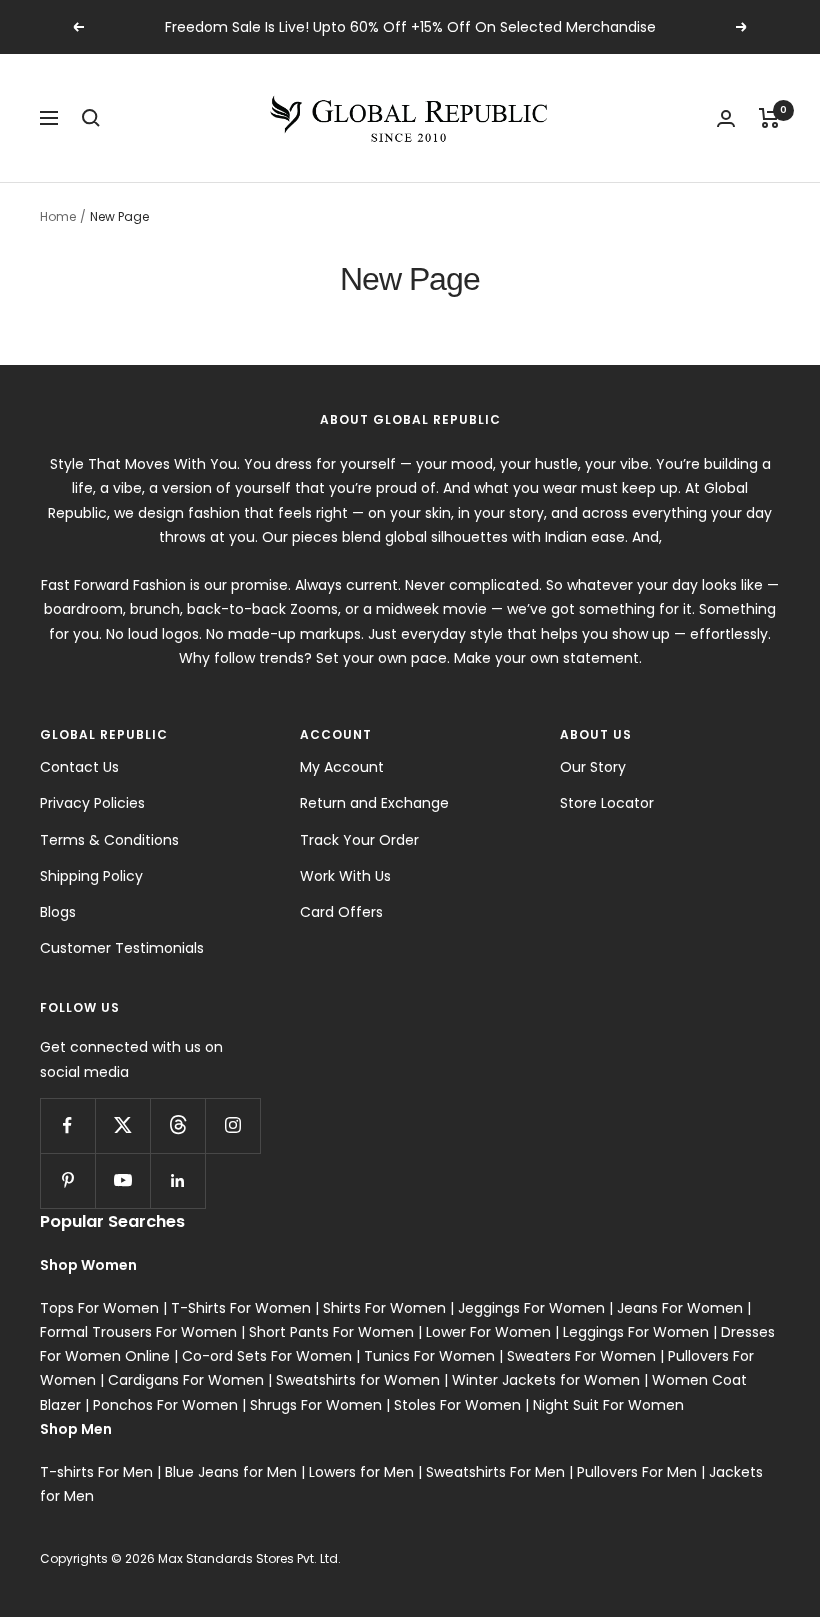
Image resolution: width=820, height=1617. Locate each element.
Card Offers (341, 912)
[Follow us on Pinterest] (67, 1180)
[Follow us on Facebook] (67, 1125)
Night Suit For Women (608, 1405)
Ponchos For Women (165, 1405)
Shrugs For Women (316, 1405)
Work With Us (345, 876)
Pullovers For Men (637, 1472)
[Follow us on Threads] (177, 1125)
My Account (342, 767)
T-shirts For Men (96, 1472)
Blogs (58, 912)
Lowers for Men (361, 1472)
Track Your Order (359, 840)
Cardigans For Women (186, 1380)
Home (58, 216)
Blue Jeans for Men (231, 1472)
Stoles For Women (457, 1405)
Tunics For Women (429, 1356)
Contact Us (79, 767)
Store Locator (607, 803)
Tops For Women (99, 1308)
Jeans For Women (680, 1308)
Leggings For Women (636, 1332)
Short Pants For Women (331, 1332)
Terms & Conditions (109, 840)
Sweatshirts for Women (358, 1380)
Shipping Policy (91, 876)
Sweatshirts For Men (495, 1472)
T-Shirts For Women (241, 1308)
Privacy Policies (92, 803)
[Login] (726, 118)
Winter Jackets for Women (546, 1380)
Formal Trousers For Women (138, 1332)
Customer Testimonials (122, 948)
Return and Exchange (374, 803)
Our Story (593, 767)
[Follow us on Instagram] (232, 1125)
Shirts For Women (384, 1308)
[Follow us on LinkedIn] (177, 1180)
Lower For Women (488, 1332)
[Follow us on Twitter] (122, 1125)
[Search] (91, 118)
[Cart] (769, 118)
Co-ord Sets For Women (267, 1356)
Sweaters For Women (581, 1356)
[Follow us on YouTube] (122, 1180)
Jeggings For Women (531, 1308)
